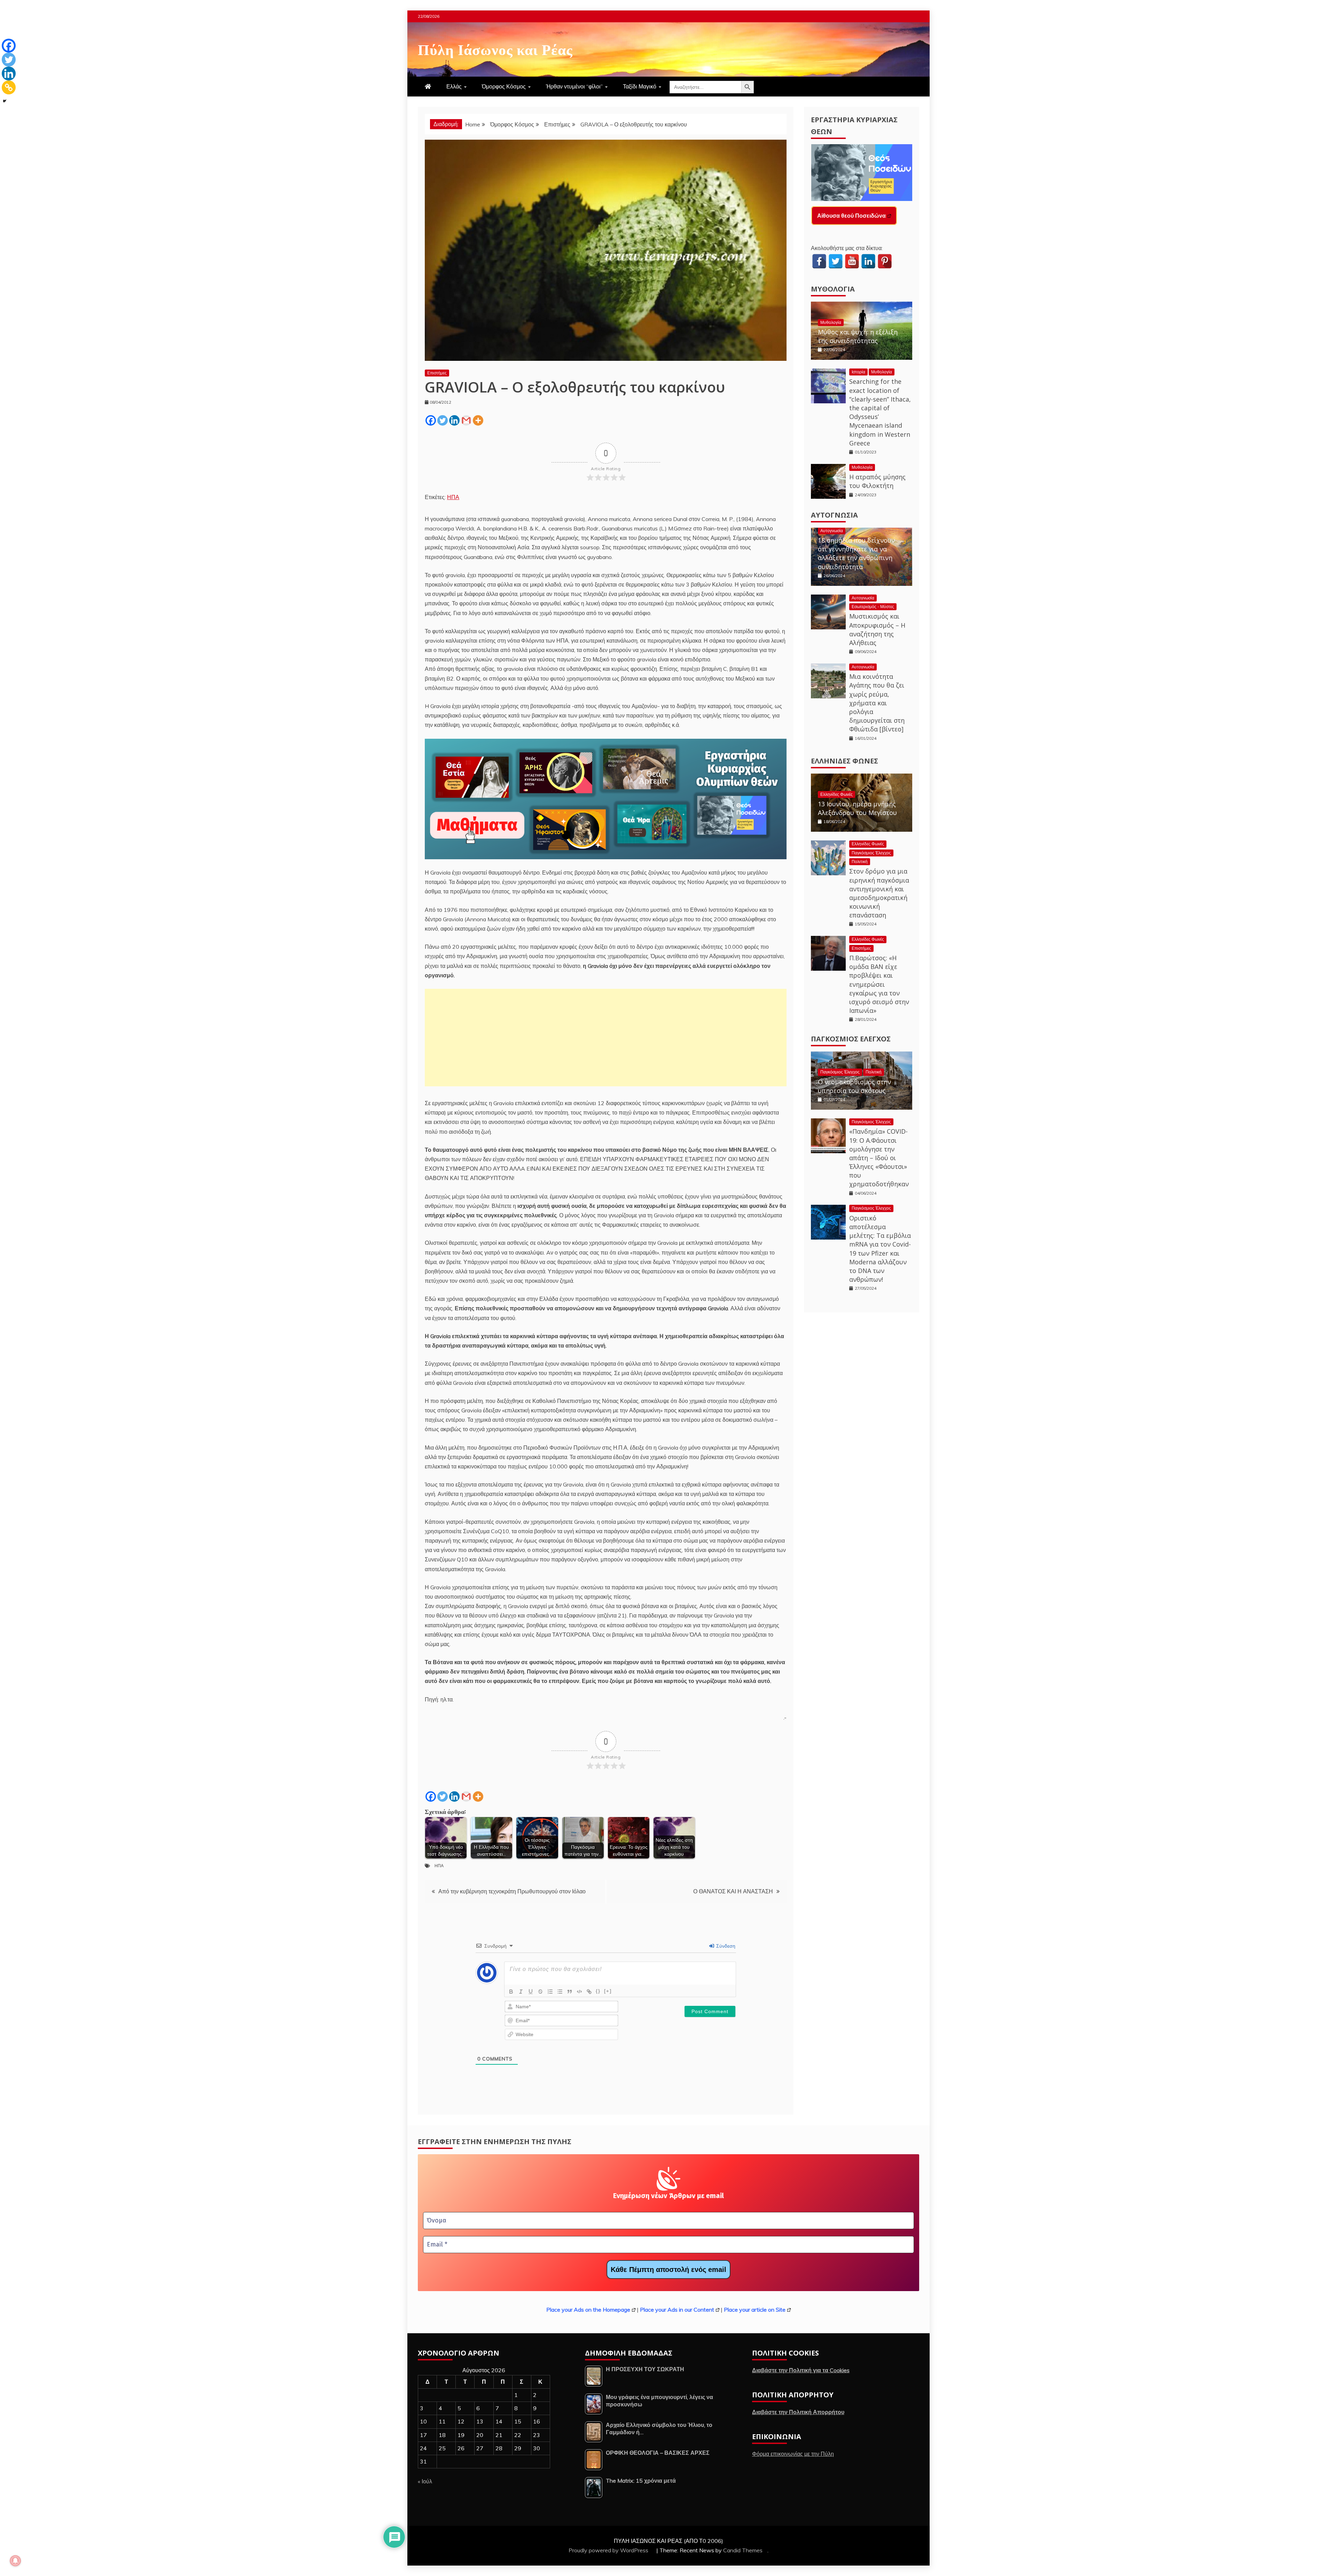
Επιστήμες (437, 373)
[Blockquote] (570, 1992)
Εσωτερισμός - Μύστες (873, 607)
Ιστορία (858, 372)
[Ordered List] (550, 1992)
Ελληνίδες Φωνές (845, 761)
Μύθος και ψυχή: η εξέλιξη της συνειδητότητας (858, 336)
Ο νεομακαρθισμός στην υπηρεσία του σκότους (854, 1086)
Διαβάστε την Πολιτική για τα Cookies (801, 2370)
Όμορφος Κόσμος (504, 86)
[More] (478, 420)
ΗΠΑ (453, 497)
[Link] (589, 1992)
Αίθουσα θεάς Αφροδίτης (850, 216)
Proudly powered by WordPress (609, 2550)
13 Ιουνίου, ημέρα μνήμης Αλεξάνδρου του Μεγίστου (857, 808)
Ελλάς (454, 86)
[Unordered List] (560, 1992)
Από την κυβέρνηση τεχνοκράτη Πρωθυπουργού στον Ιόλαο (512, 1891)
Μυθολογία (833, 289)
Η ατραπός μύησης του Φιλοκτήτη (877, 481)
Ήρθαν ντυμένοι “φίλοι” (574, 86)
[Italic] (521, 1992)
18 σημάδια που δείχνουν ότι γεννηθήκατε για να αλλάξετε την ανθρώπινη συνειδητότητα (856, 553)
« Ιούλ (425, 2481)
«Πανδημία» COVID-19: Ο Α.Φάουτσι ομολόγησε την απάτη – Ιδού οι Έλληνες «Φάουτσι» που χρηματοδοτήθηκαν (879, 1158)
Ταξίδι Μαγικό (640, 86)
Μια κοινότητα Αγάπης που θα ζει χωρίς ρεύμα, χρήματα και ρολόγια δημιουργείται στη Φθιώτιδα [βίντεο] (877, 703)
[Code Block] (579, 1992)
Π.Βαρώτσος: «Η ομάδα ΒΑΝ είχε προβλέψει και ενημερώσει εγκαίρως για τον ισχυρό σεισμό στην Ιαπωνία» (879, 984)
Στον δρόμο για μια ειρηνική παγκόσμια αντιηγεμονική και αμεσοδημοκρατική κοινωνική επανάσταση (879, 893)
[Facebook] (431, 420)
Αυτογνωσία (834, 515)
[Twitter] (443, 420)
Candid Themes (743, 2550)
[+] (608, 1991)
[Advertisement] (606, 1038)
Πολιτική (860, 862)
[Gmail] (466, 420)
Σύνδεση (725, 1946)
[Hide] (5, 101)
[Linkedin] (454, 420)
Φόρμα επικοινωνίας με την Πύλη (793, 2454)
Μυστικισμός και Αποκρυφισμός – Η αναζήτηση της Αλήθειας (877, 629)
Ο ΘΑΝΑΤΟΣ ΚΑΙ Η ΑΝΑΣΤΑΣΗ (733, 1891)
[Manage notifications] (15, 2561)
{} (598, 1991)
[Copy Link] (9, 87)
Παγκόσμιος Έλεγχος (871, 853)
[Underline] (531, 1992)
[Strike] (540, 1992)
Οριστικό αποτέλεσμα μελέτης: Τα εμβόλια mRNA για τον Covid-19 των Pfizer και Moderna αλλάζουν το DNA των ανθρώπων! (880, 1249)
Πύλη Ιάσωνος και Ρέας (495, 48)
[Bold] (511, 1992)
